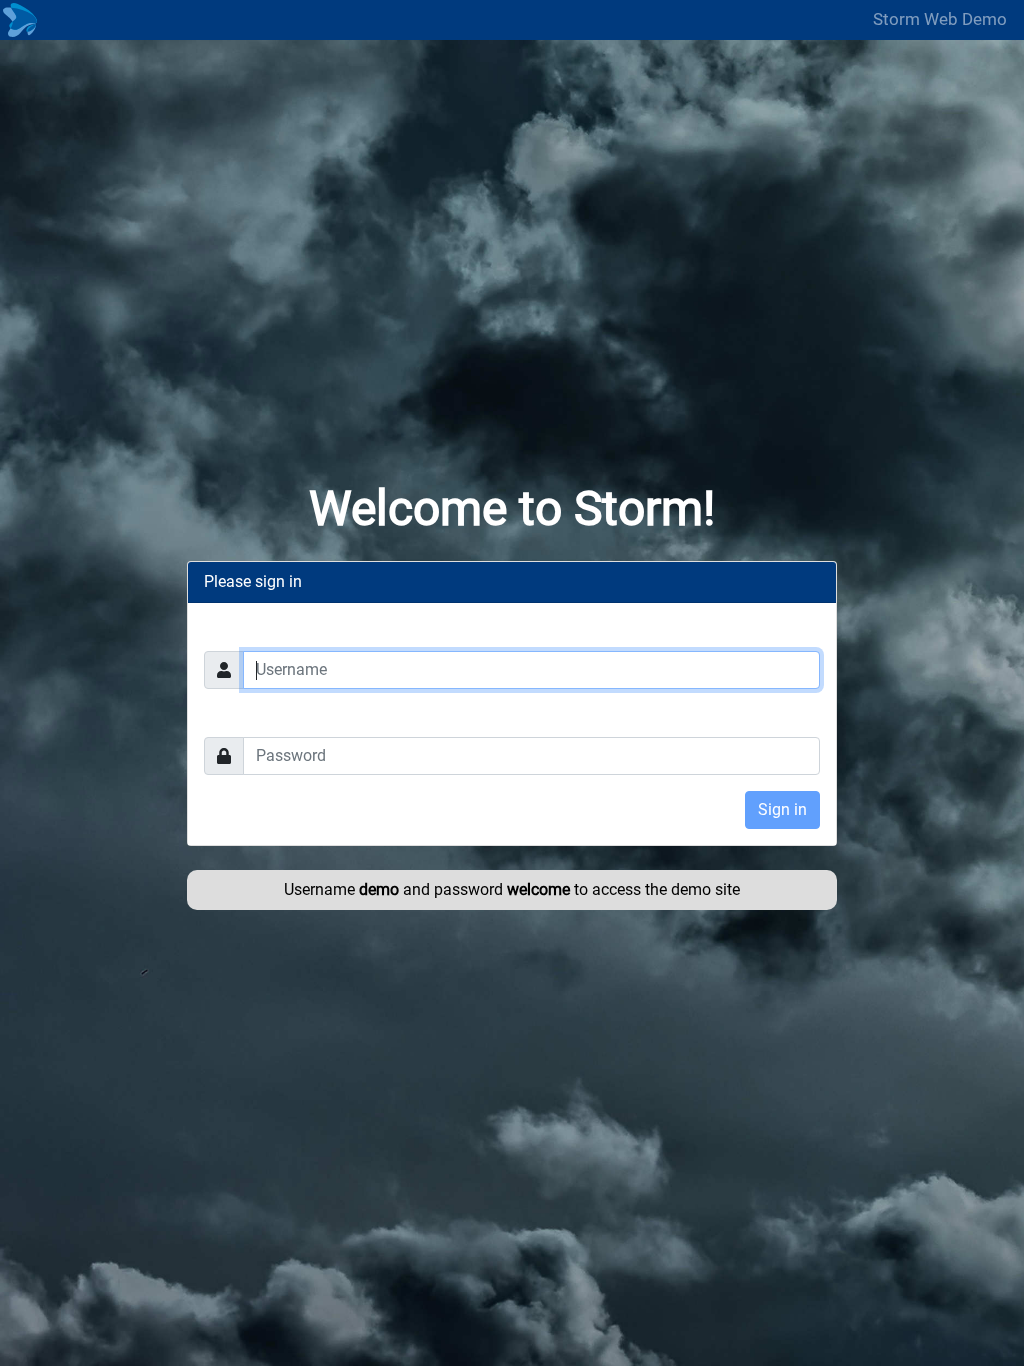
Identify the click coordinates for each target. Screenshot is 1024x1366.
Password (239, 716)
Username (239, 630)
